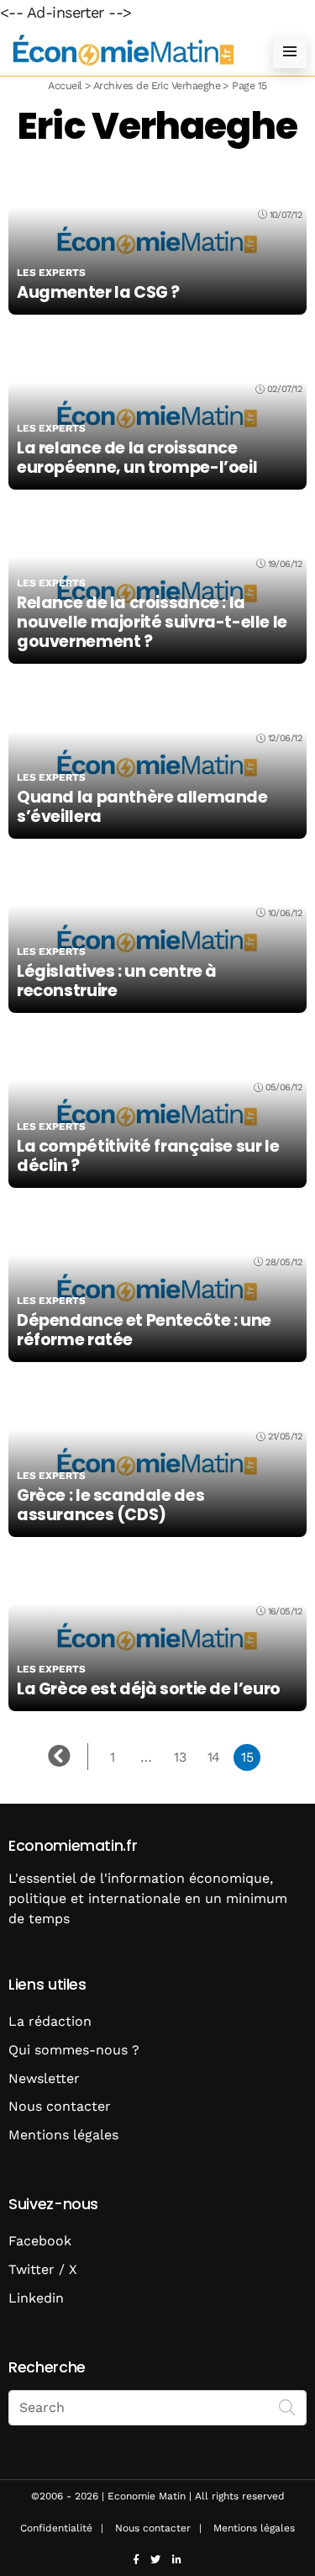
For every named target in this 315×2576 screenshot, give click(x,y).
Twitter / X (43, 2269)
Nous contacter (60, 2106)
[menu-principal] (290, 51)
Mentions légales (63, 2135)
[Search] (287, 2406)
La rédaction (50, 2021)
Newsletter (44, 2078)
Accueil (65, 85)
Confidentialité (56, 2528)
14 (214, 1757)
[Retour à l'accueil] (124, 51)
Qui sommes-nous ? (74, 2050)
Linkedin (36, 2298)
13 (180, 1757)
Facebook (40, 2241)
